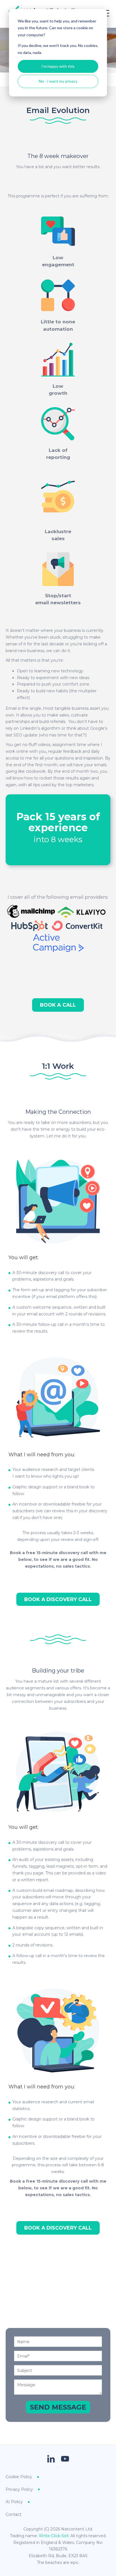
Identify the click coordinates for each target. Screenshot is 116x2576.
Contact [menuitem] (14, 2514)
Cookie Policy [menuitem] (19, 2477)
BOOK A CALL (58, 1005)
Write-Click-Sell (54, 2536)
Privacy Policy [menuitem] (19, 2489)
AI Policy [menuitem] (14, 2502)
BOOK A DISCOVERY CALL (58, 1599)
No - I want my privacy (58, 81)
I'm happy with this (58, 66)
